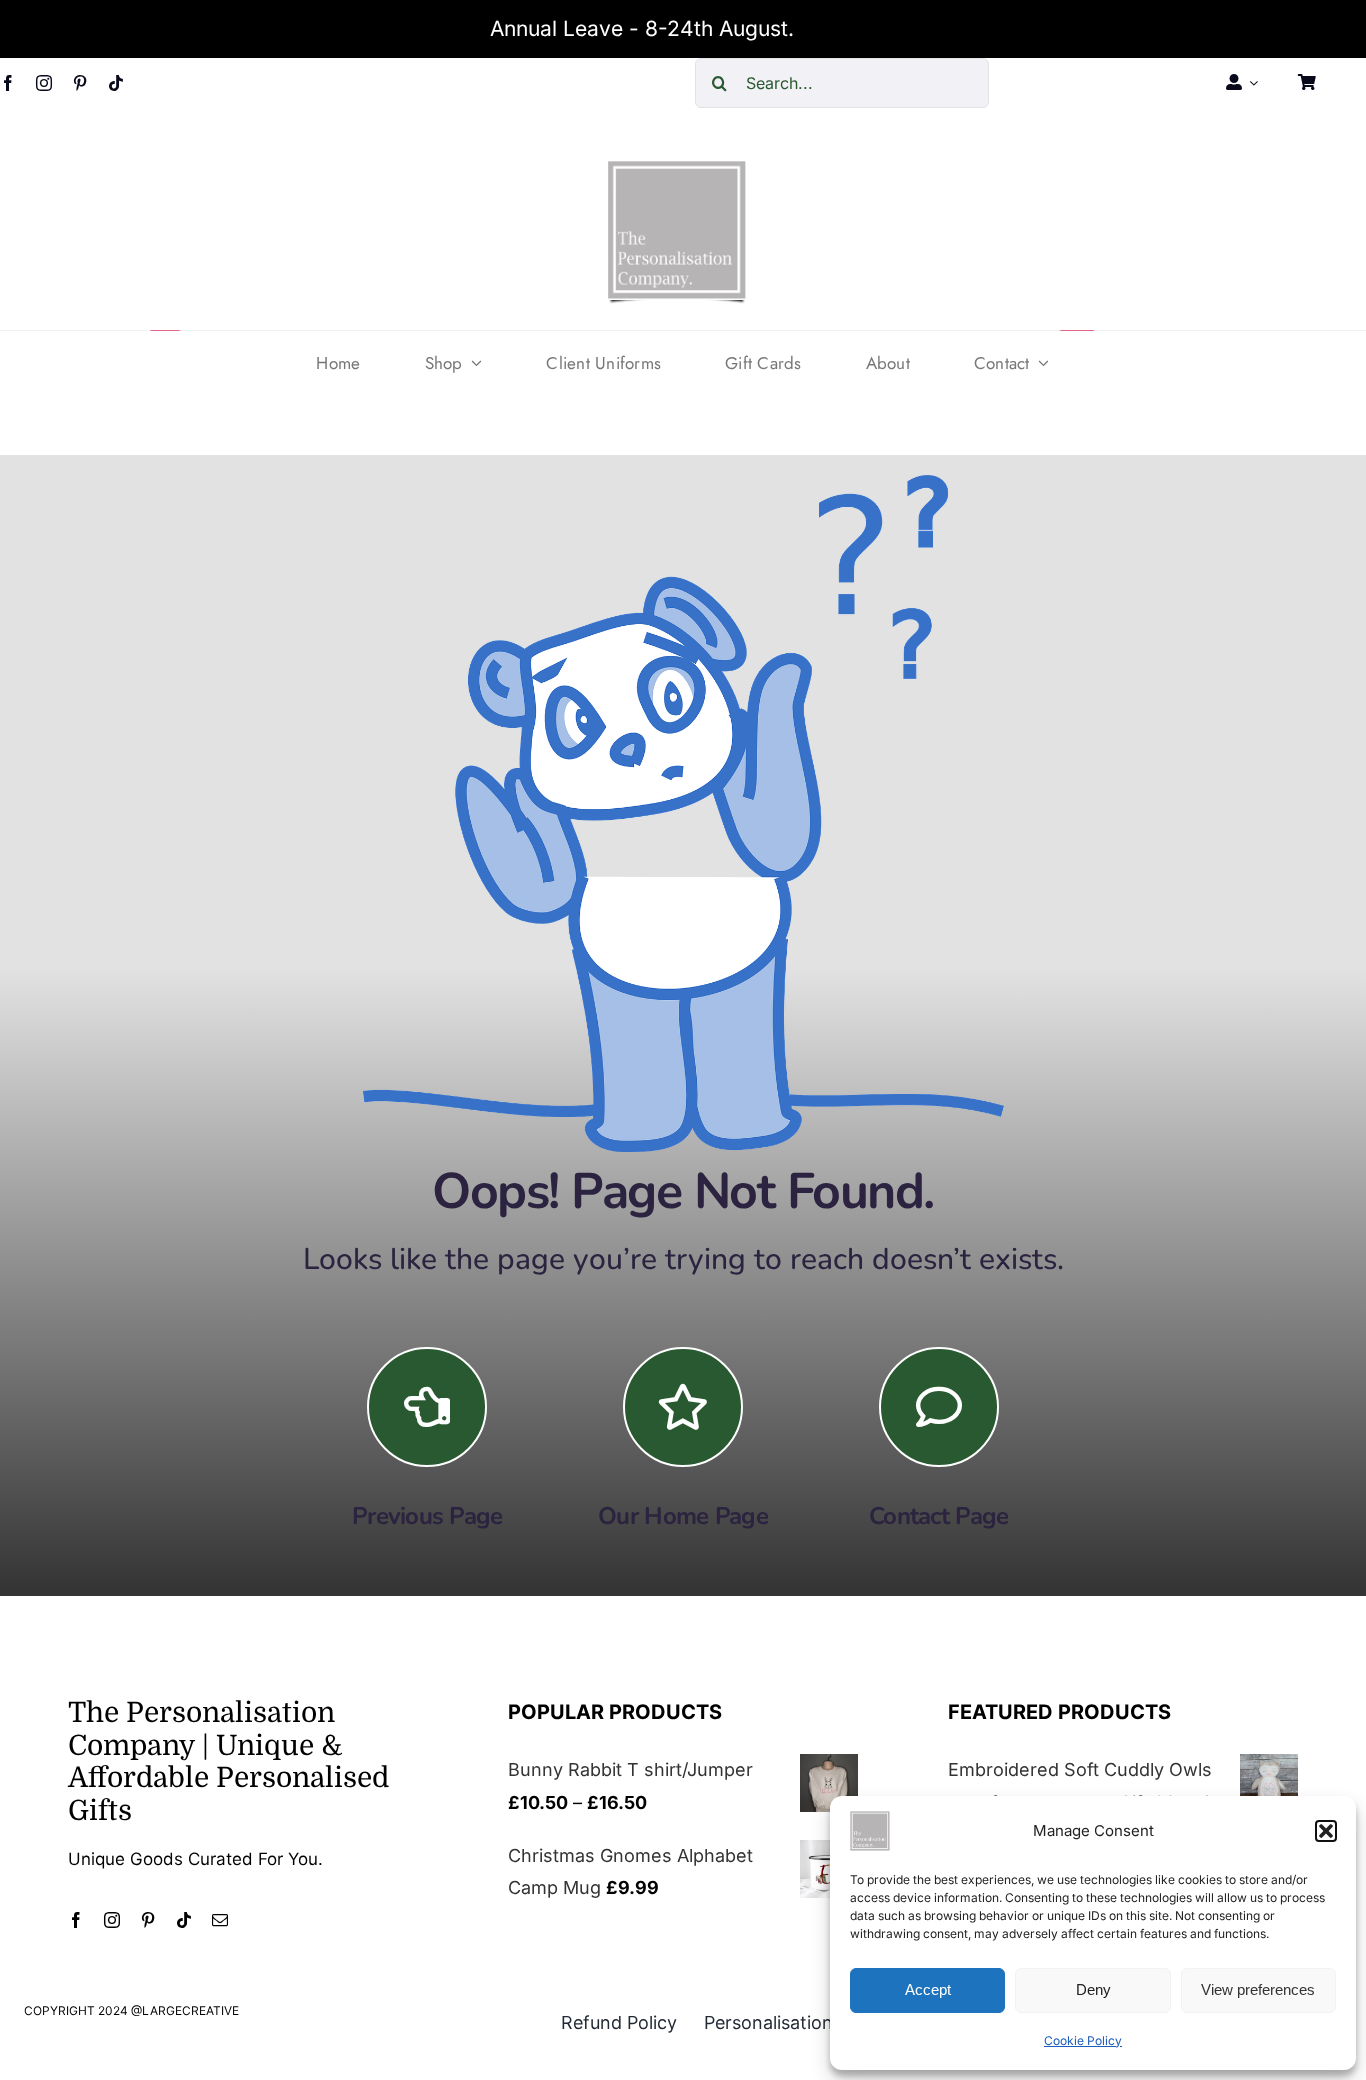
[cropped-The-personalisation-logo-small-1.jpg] (677, 168)
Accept (928, 1989)
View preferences (1258, 1989)
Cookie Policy (1083, 2040)
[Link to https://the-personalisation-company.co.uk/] (683, 1407)
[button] (1326, 1831)
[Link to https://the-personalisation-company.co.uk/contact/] (939, 1407)
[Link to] (427, 1407)
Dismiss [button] (838, 28)
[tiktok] (116, 83)
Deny (1093, 1989)
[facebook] (8, 83)
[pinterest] (80, 83)
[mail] (220, 1920)
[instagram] (44, 83)
